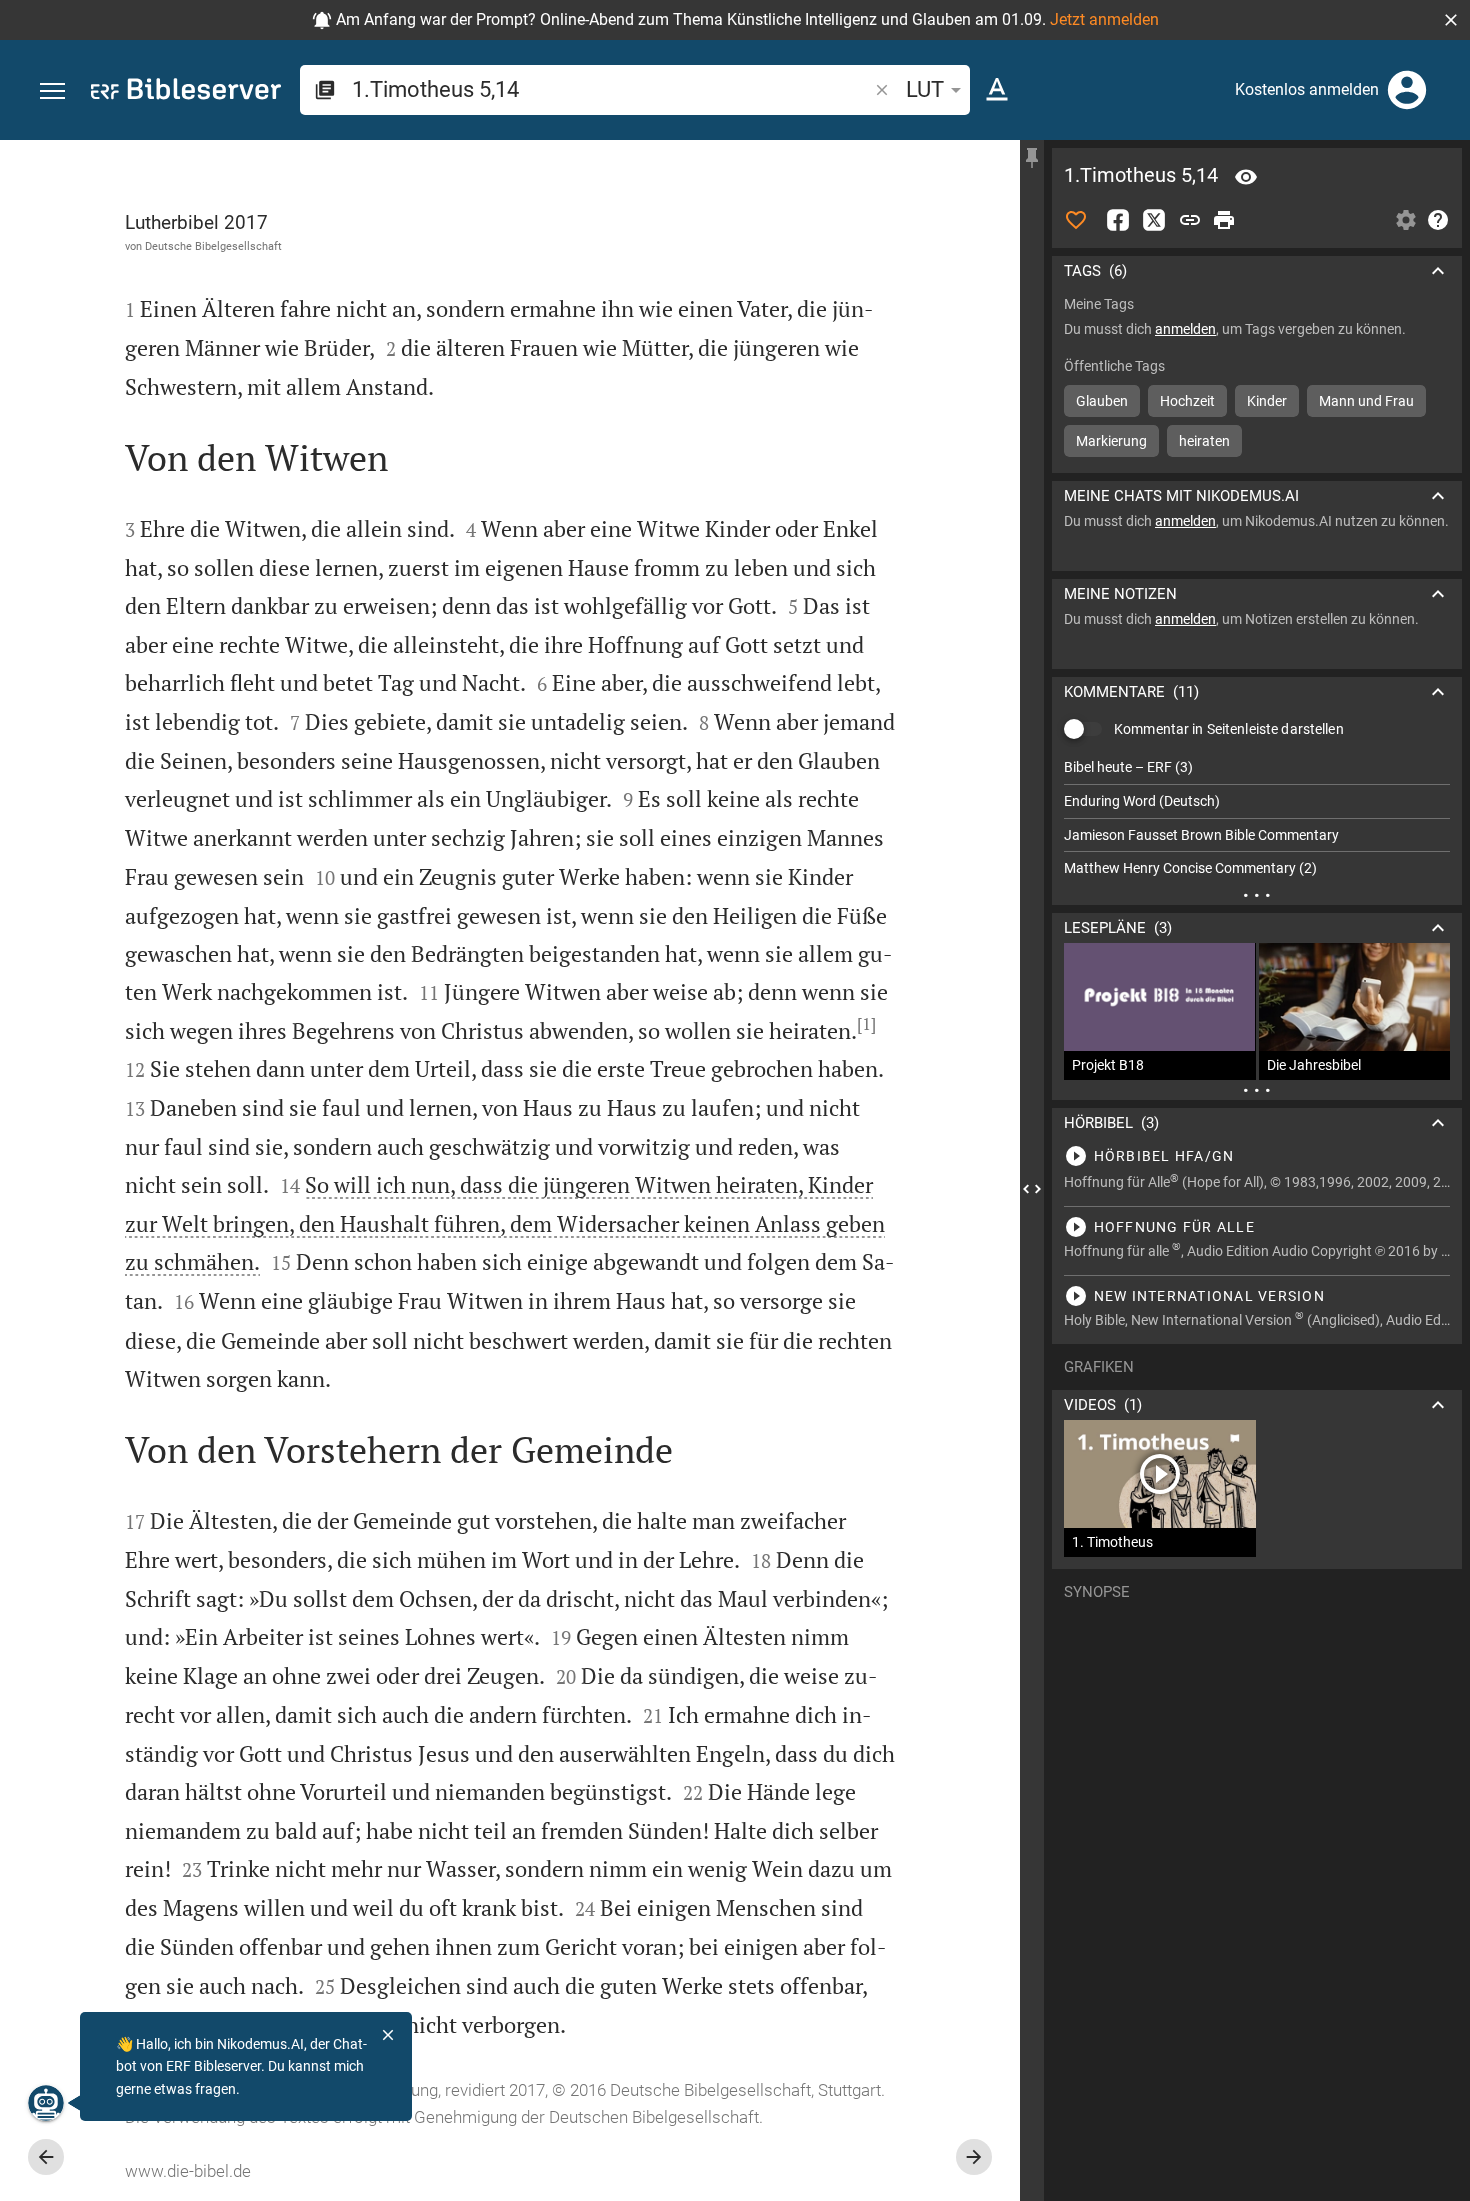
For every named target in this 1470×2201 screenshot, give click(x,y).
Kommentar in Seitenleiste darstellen (1229, 729)
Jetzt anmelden (1104, 19)
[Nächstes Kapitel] (974, 2157)
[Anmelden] (1407, 90)
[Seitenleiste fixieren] (1032, 158)
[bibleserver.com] (186, 92)
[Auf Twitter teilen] (1154, 220)
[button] (1451, 20)
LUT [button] (925, 89)
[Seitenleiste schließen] (1032, 1188)
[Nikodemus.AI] (46, 2103)
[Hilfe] (1438, 220)
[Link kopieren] (1190, 220)
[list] (1257, 818)
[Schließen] (388, 2035)
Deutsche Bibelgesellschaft (213, 246)
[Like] (1076, 220)
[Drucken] (1224, 220)
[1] (866, 1024)
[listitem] (1257, 767)
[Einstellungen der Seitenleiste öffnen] (1406, 220)
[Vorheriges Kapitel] (46, 2157)
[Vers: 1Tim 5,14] (1246, 177)
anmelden (1185, 329)
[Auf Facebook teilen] (1118, 220)
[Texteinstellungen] (997, 90)
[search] (611, 89)
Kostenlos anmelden (1307, 89)
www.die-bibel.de (188, 2171)
